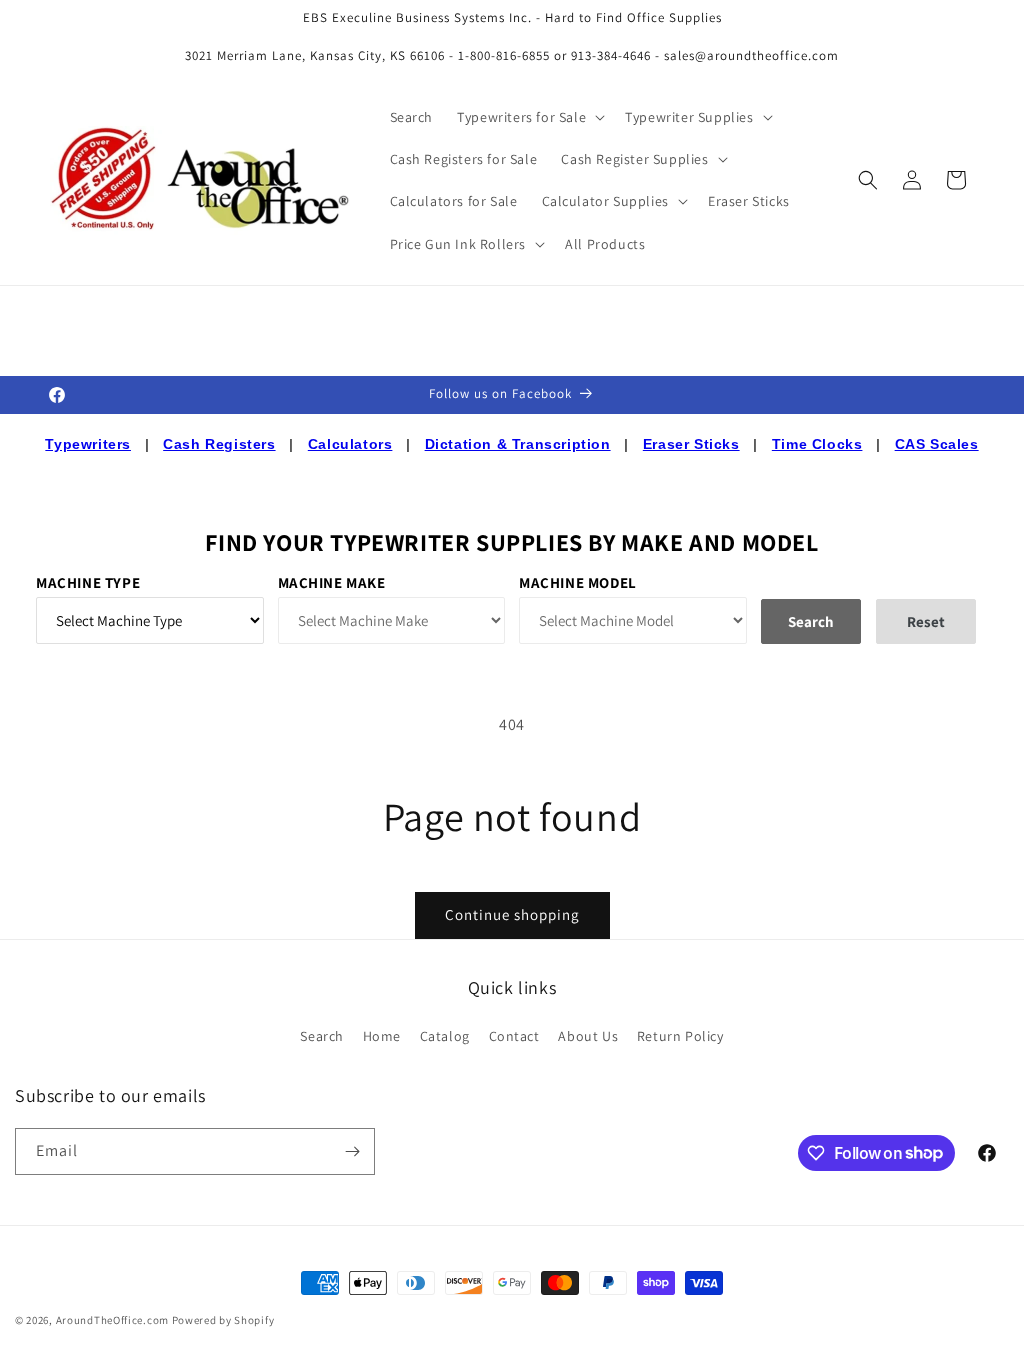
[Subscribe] (352, 1151)
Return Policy (680, 1036)
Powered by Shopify (223, 1320)
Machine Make (332, 582)
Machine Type (88, 582)
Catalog (445, 1036)
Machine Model (578, 582)
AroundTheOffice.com (112, 1320)
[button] (529, 117)
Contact (514, 1036)
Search (322, 1036)
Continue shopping (512, 914)
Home (382, 1036)
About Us (588, 1036)
